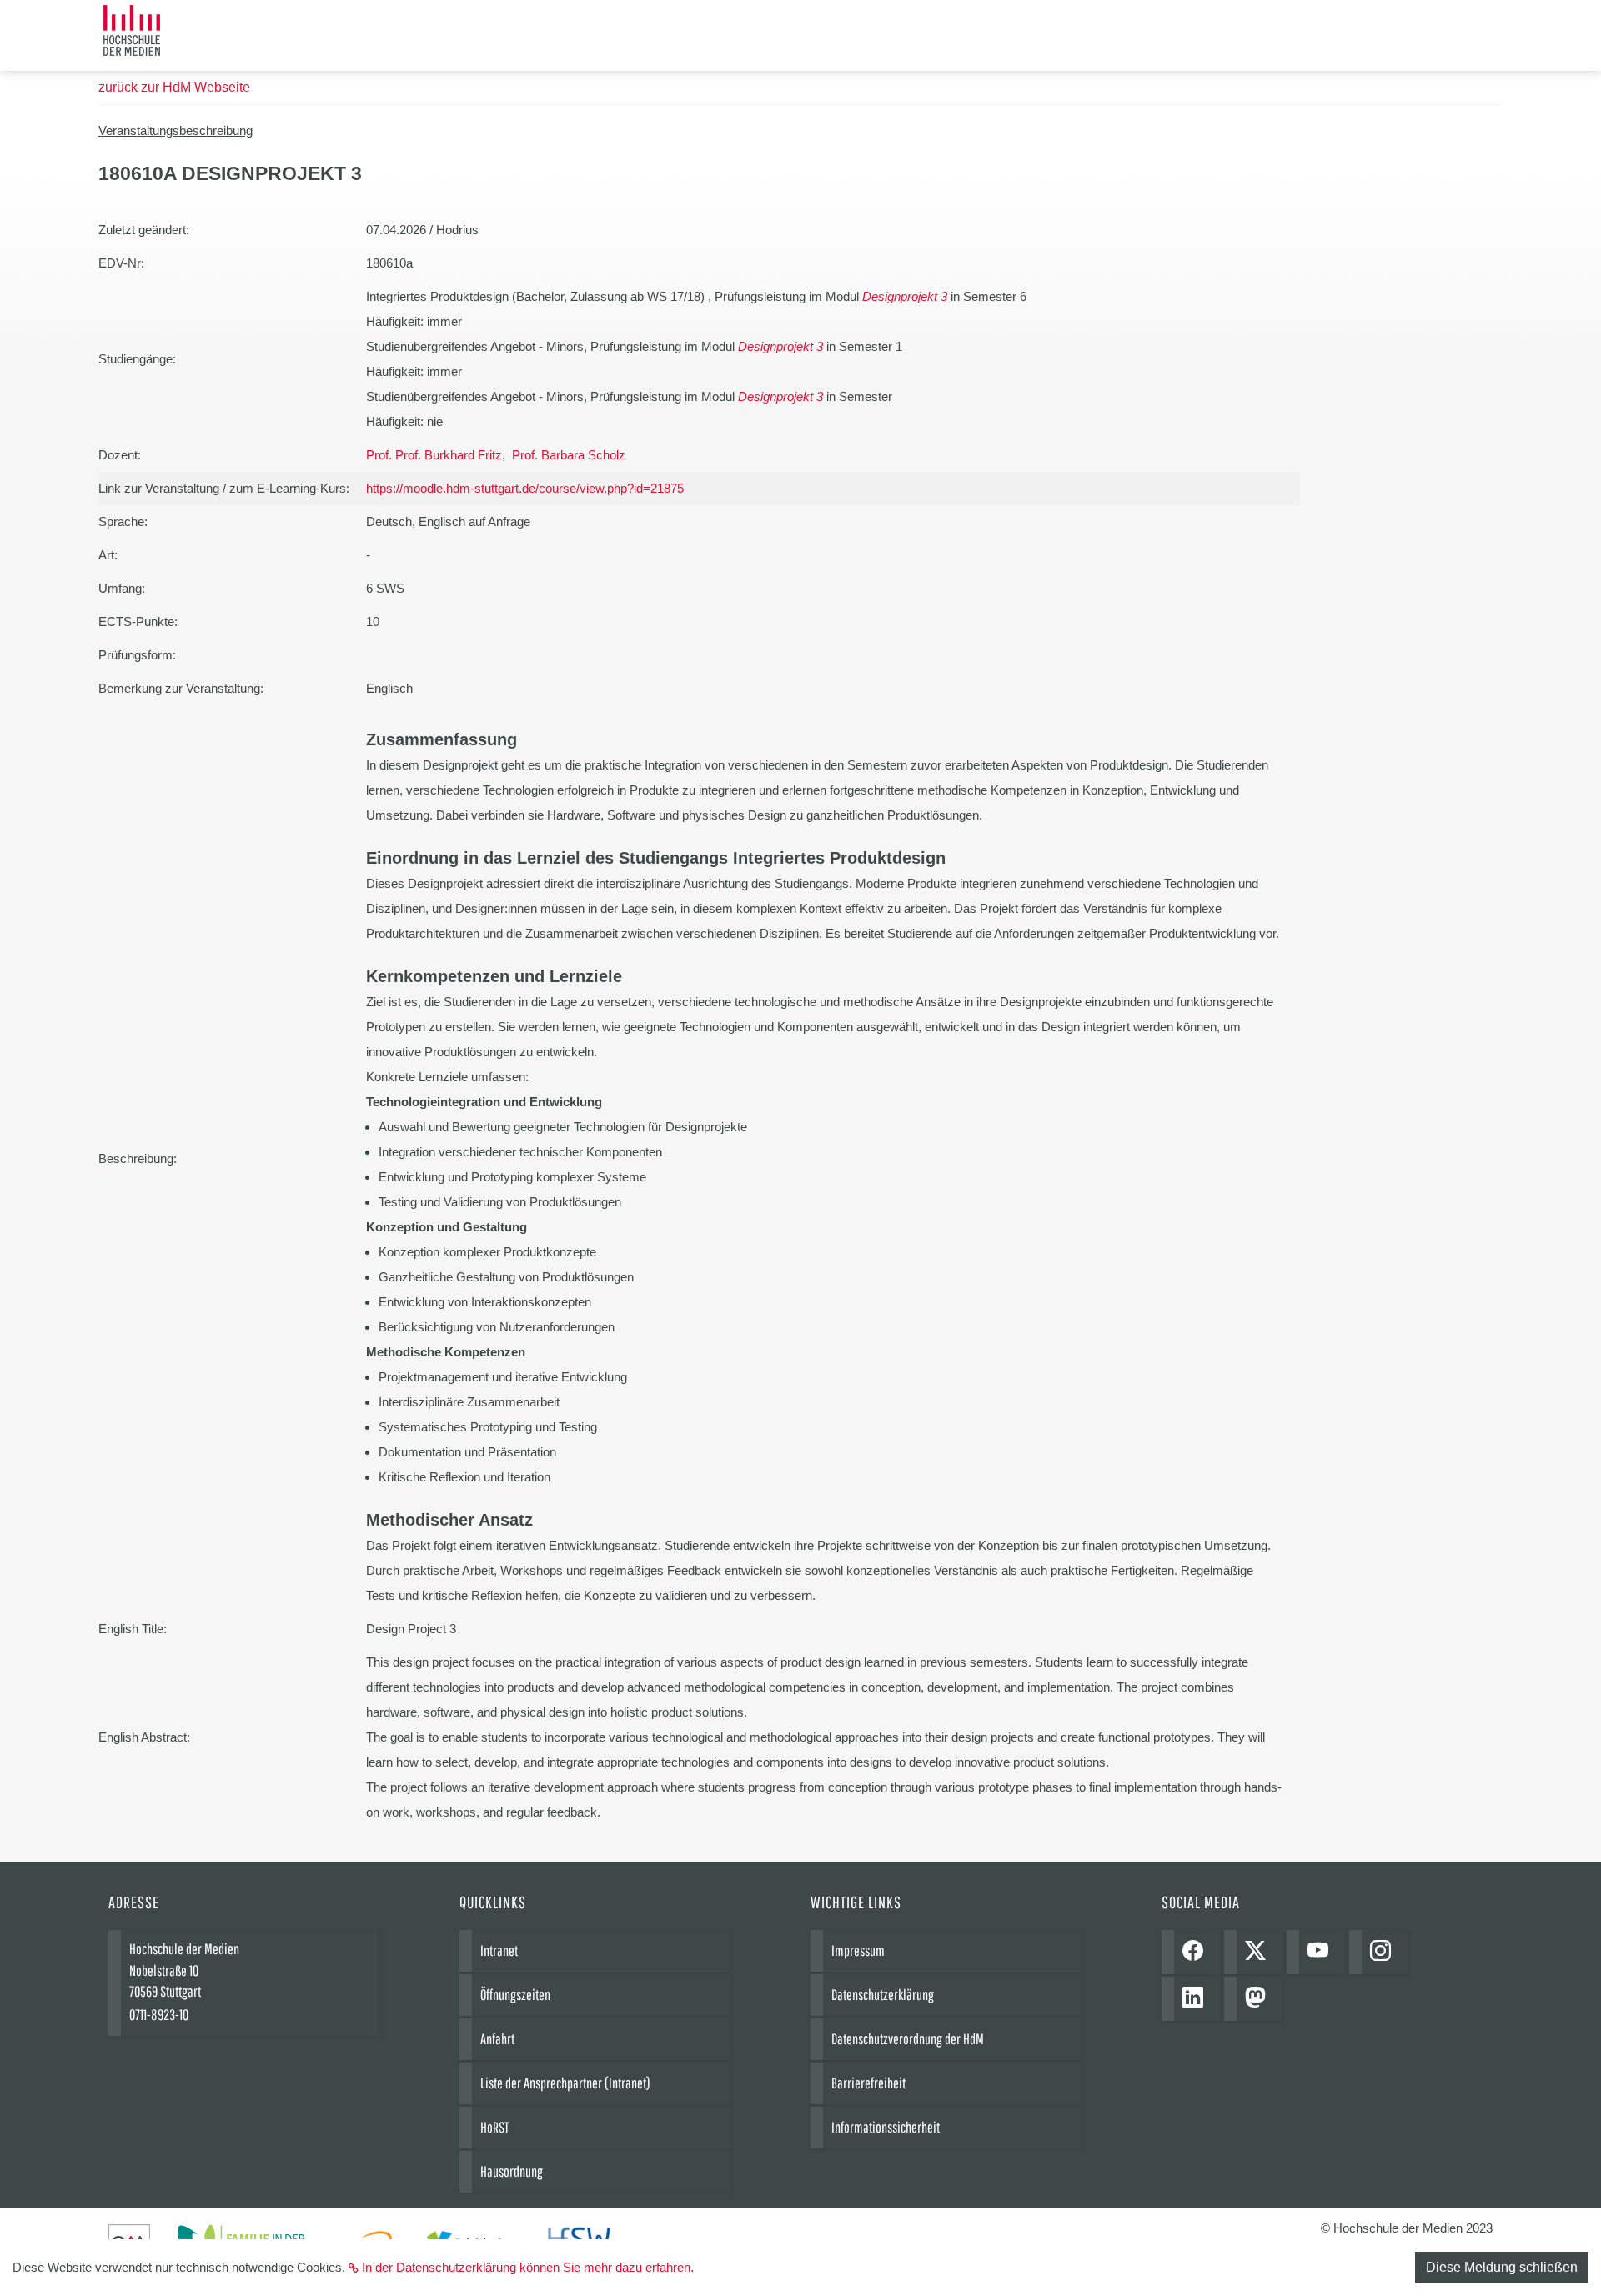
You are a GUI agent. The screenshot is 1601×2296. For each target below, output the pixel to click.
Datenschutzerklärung (883, 1995)
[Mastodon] (1260, 1999)
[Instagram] (1385, 1952)
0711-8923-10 (159, 2015)
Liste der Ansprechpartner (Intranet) (565, 2083)
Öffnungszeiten (515, 1995)
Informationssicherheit (886, 2127)
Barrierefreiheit (868, 2083)
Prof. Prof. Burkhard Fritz (434, 455)
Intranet (499, 1950)
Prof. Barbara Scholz (569, 455)
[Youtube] (1322, 1952)
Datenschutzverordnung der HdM (908, 2039)
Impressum (858, 1950)
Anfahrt (497, 2039)
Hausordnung (512, 2171)
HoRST (494, 2127)
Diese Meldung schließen (1502, 2267)
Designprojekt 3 (905, 296)
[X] (1260, 1952)
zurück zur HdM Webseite (174, 87)
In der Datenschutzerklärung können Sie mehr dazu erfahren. (528, 2267)
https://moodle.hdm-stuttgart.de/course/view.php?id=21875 (525, 488)
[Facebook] (1197, 1952)
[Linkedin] (1197, 1999)
